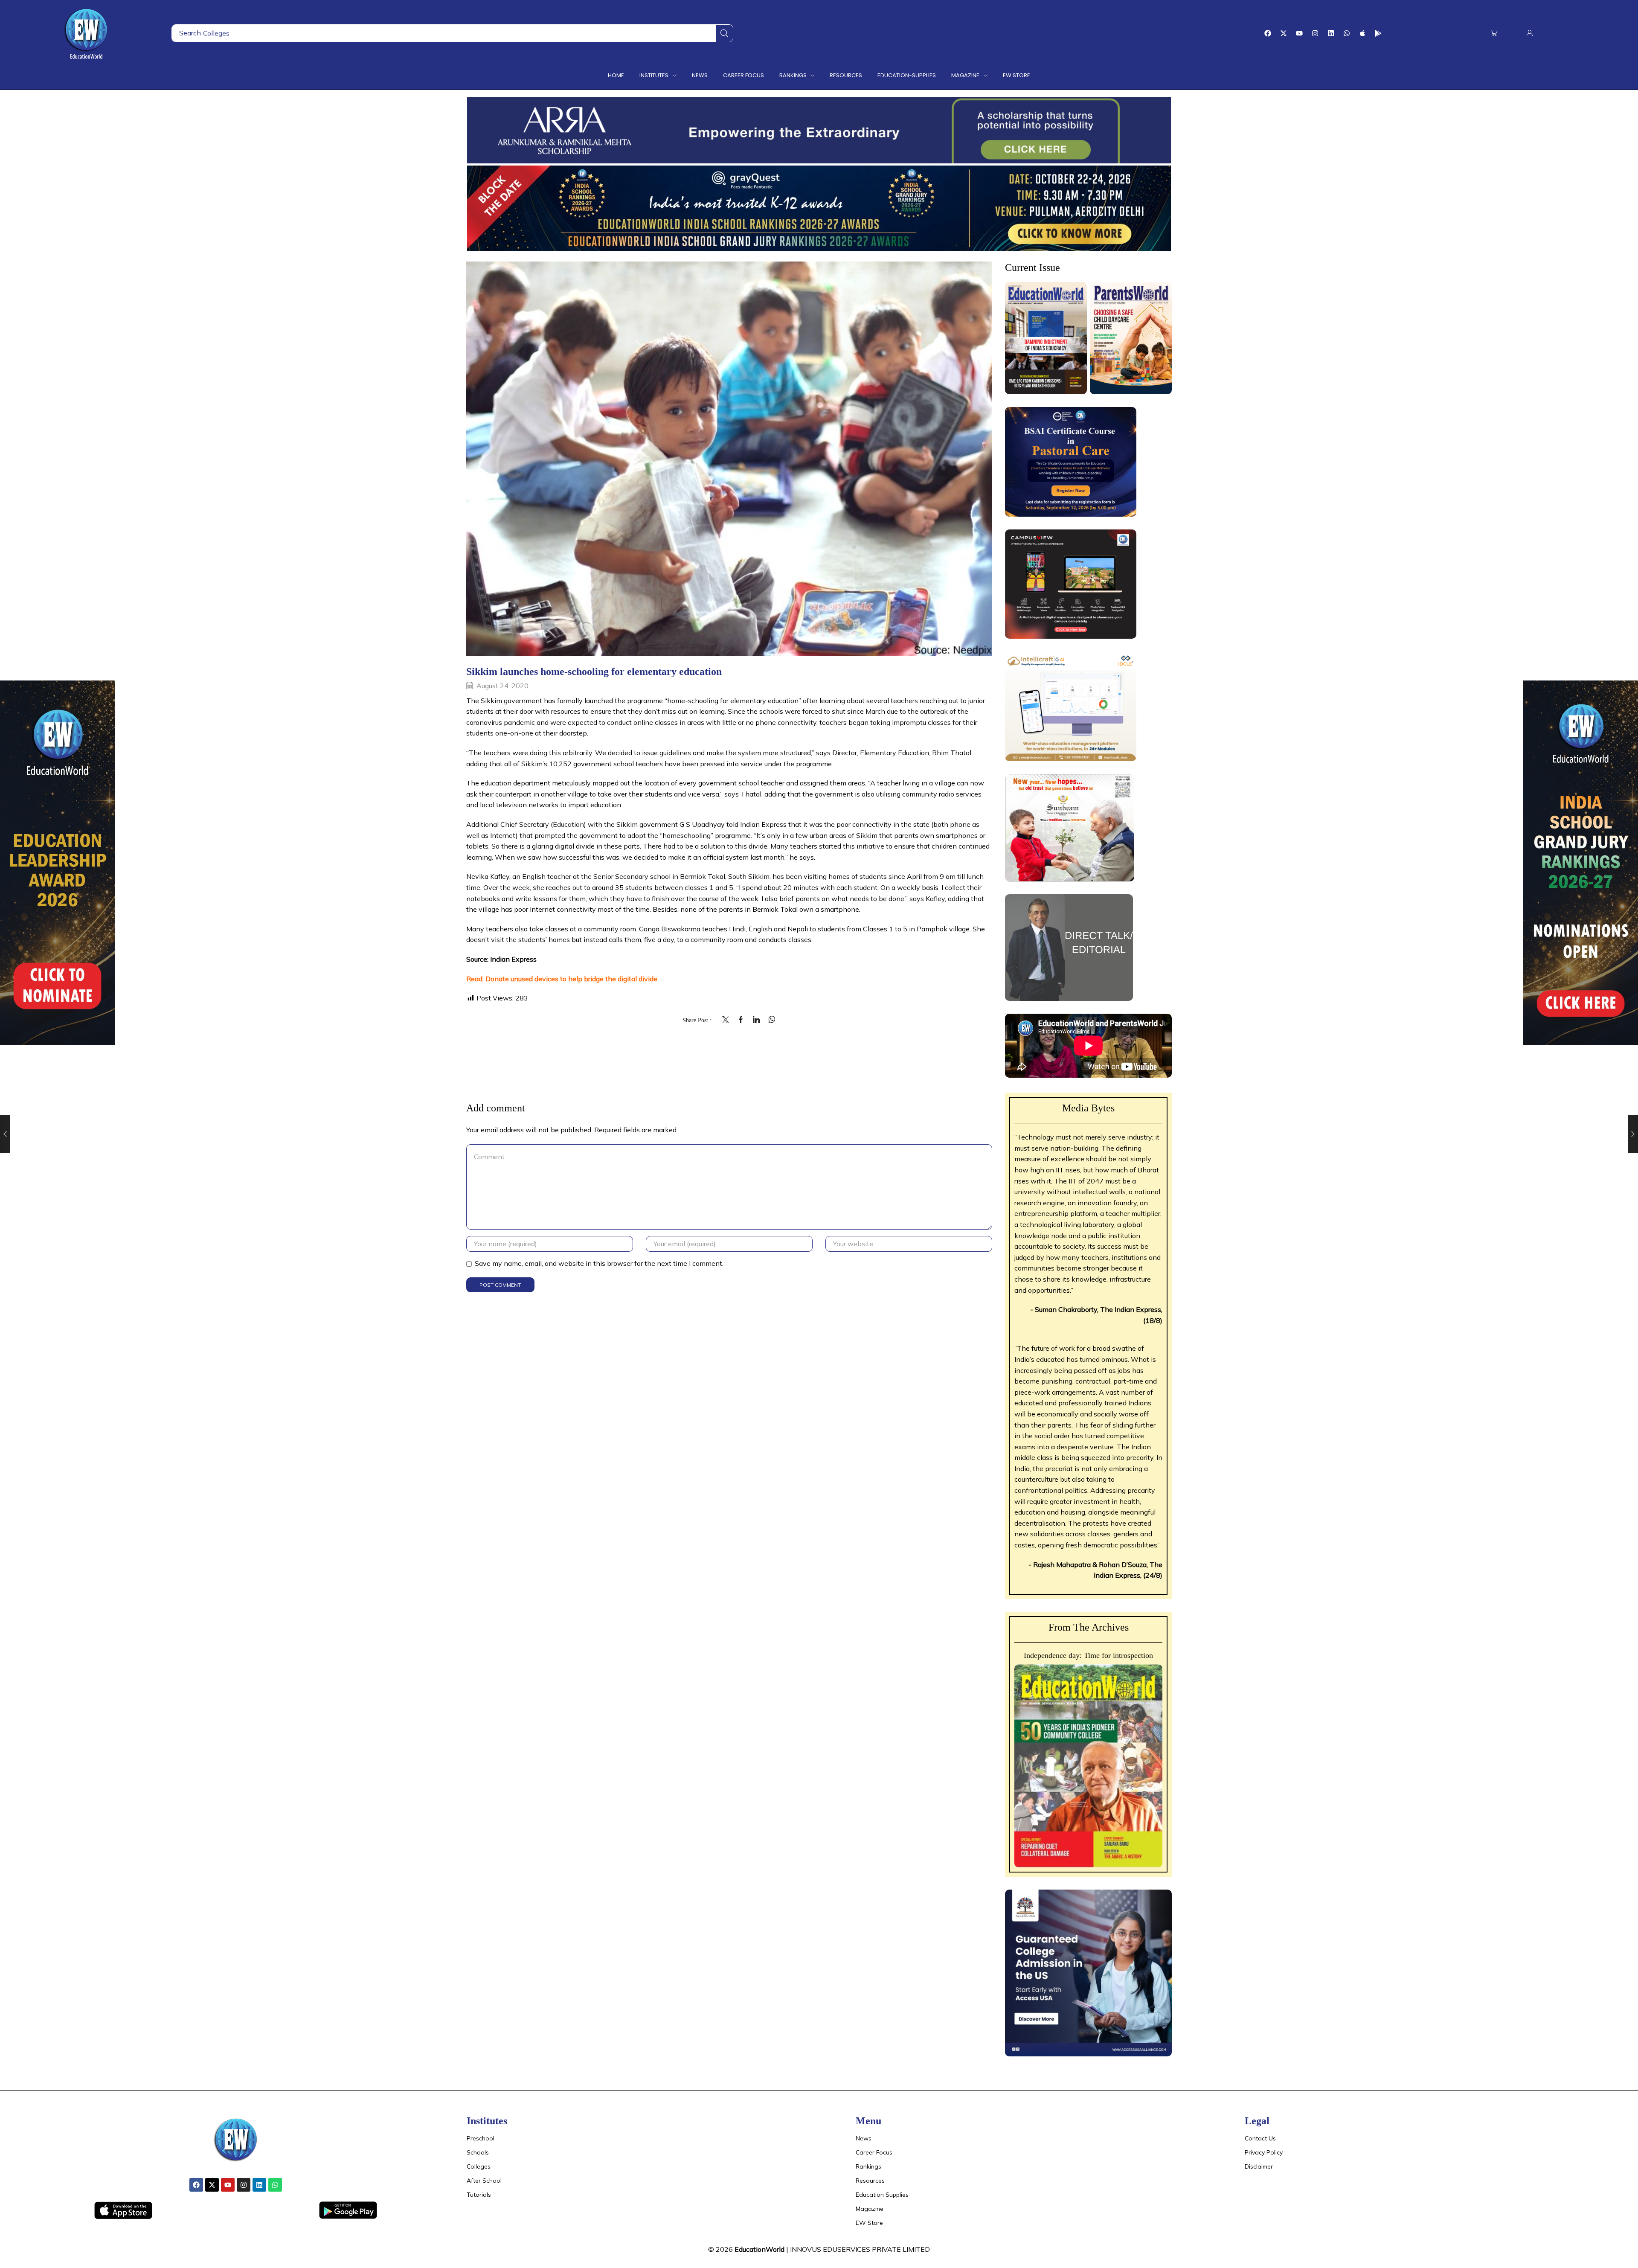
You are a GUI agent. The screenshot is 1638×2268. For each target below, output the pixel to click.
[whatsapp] (770, 1020)
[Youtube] (1299, 33)
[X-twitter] (1284, 33)
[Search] (724, 33)
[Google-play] (1378, 33)
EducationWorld (759, 2249)
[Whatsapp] (1347, 33)
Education (568, 824)
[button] (1494, 33)
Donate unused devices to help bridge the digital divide (571, 979)
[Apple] (1362, 33)
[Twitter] (728, 1020)
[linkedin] (756, 1020)
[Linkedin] (1331, 33)
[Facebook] (1268, 33)
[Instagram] (1315, 33)
